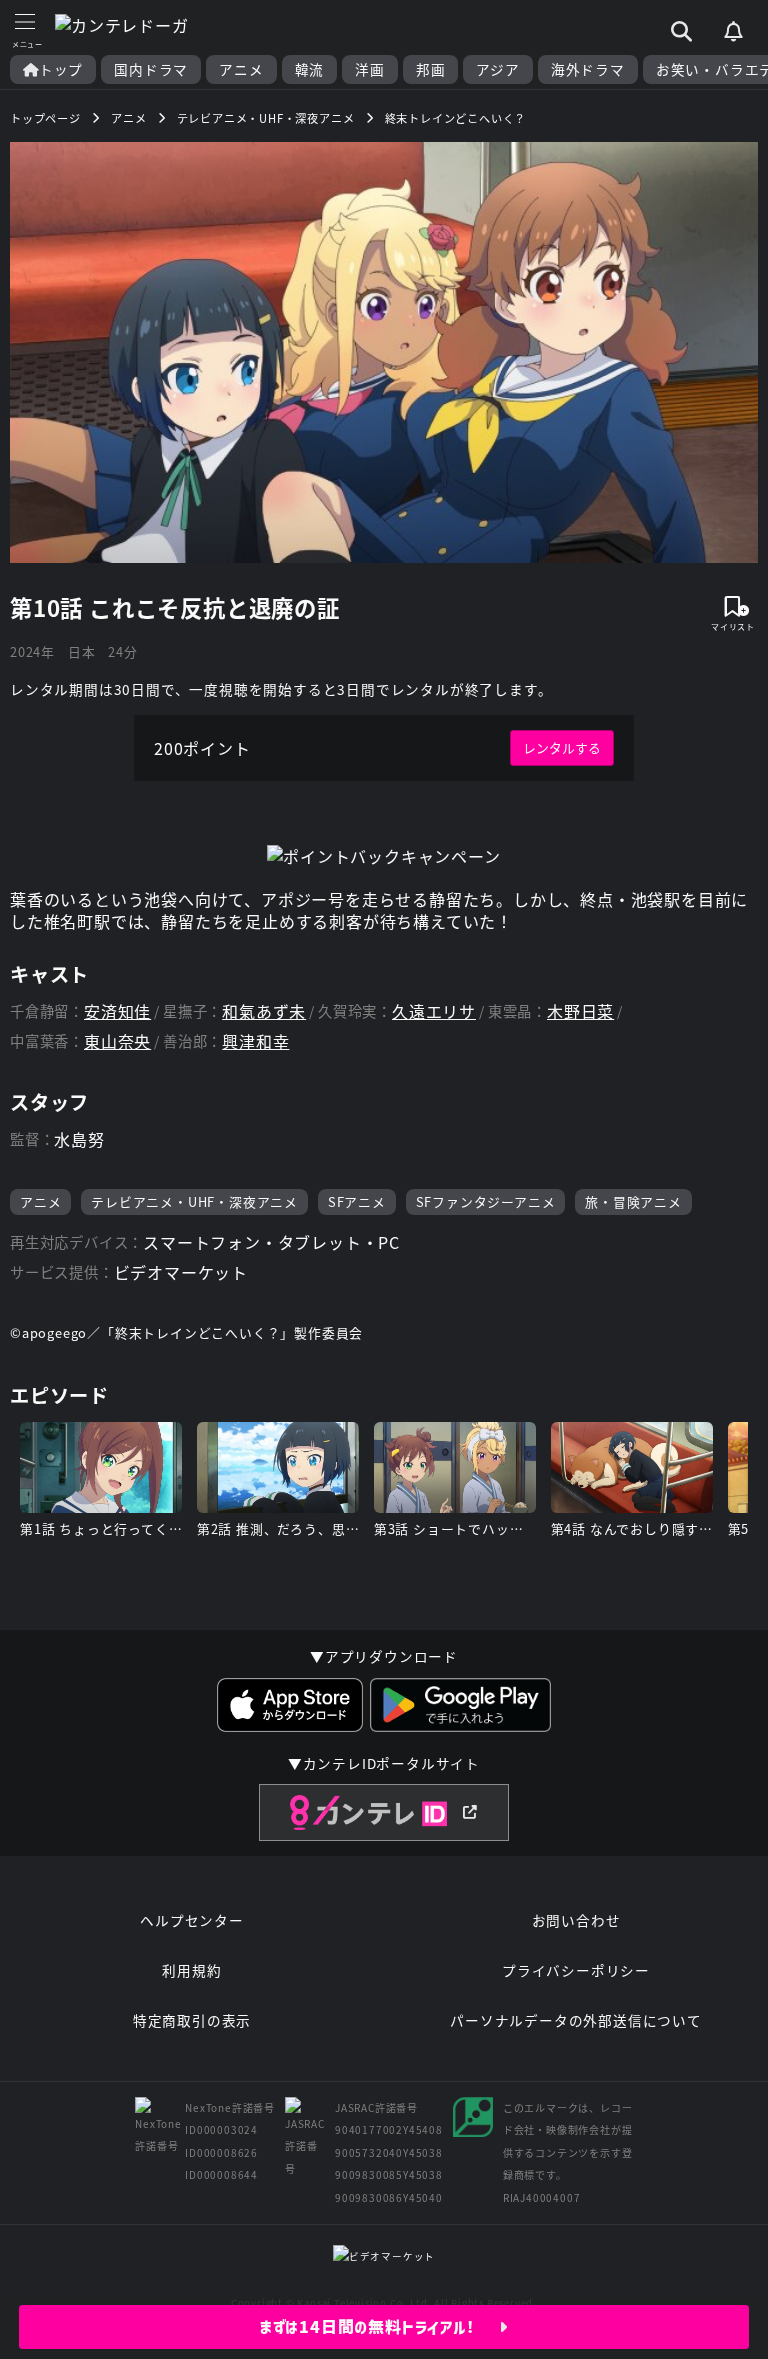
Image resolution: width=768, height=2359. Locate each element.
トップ (61, 69)
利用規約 (191, 1970)
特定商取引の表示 (192, 2020)
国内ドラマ (151, 69)
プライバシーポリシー (576, 1970)
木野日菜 (580, 1011)
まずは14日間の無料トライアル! (379, 2327)
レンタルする (562, 747)
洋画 (370, 69)
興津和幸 (255, 1041)
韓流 (310, 69)
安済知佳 (117, 1011)
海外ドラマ (588, 69)
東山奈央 (117, 1041)
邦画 (431, 69)
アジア (497, 69)
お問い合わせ (576, 1920)
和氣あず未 (264, 1011)
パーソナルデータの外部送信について (576, 2020)
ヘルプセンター (192, 1920)
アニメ (241, 69)
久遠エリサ (434, 1011)
